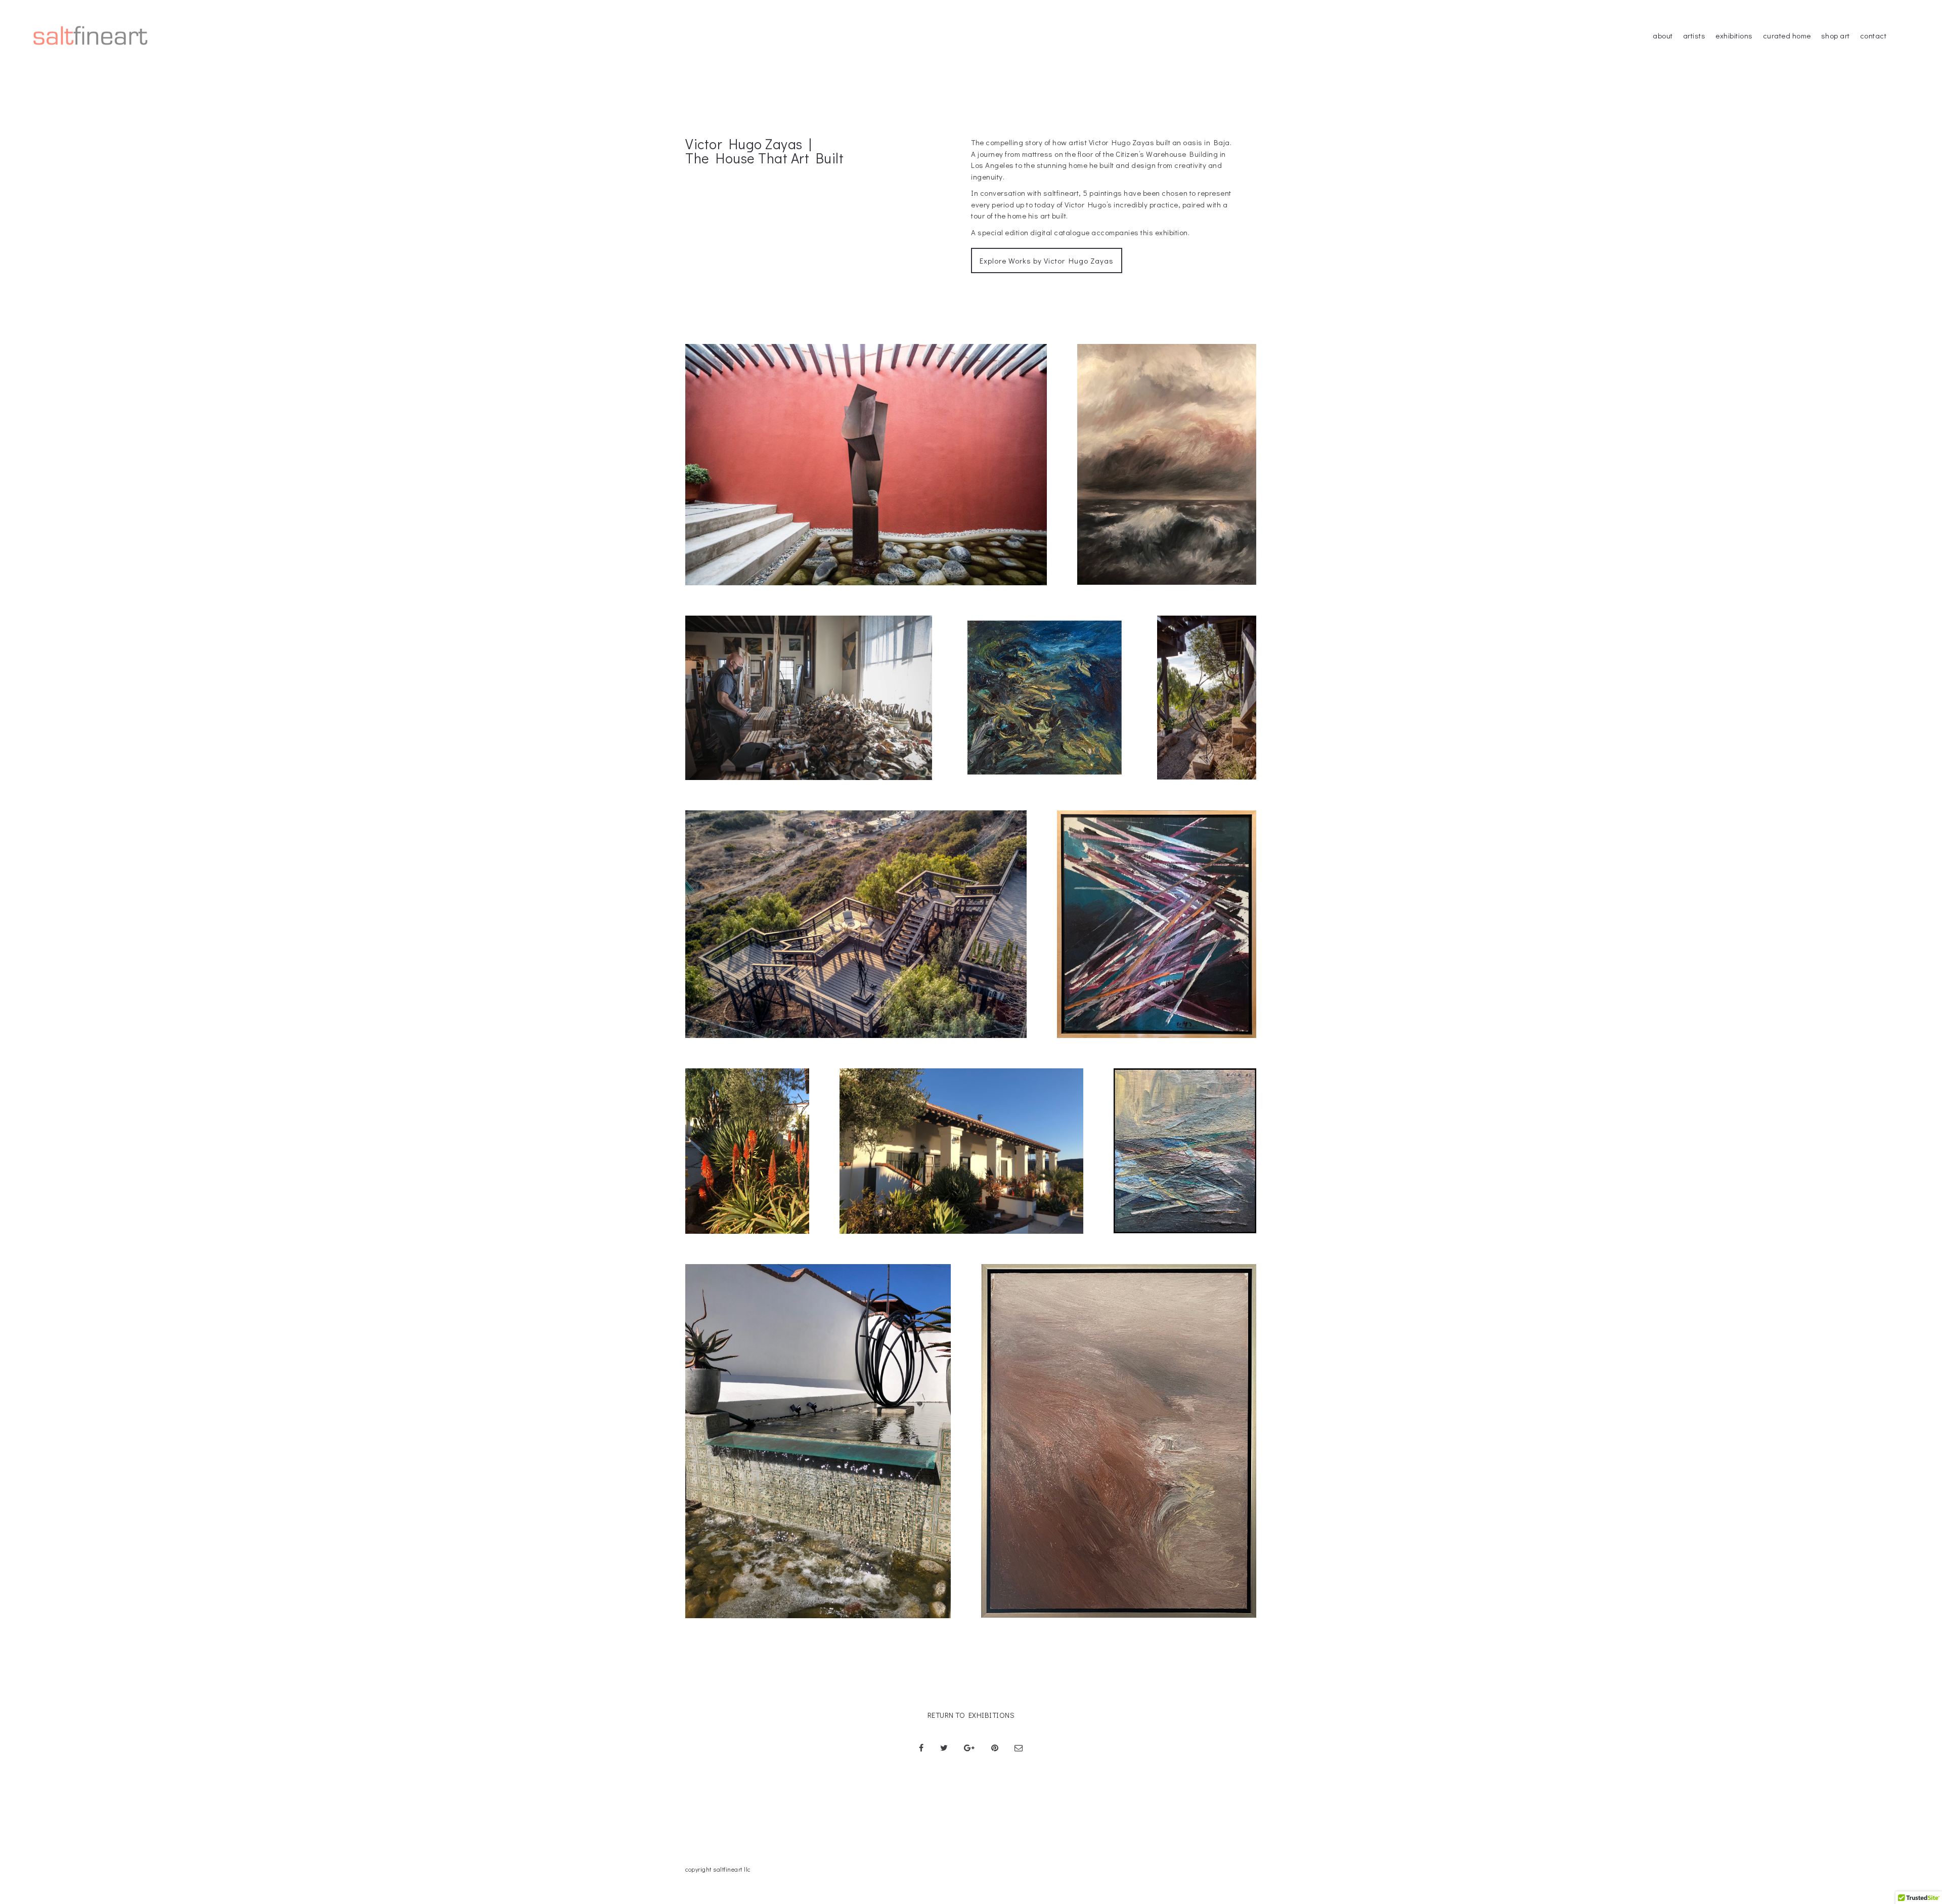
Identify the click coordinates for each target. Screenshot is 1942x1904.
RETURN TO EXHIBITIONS (971, 1715)
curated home (1787, 35)
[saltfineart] (91, 35)
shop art (1836, 35)
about (1663, 35)
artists (1694, 35)
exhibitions (1734, 35)
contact (1873, 35)
